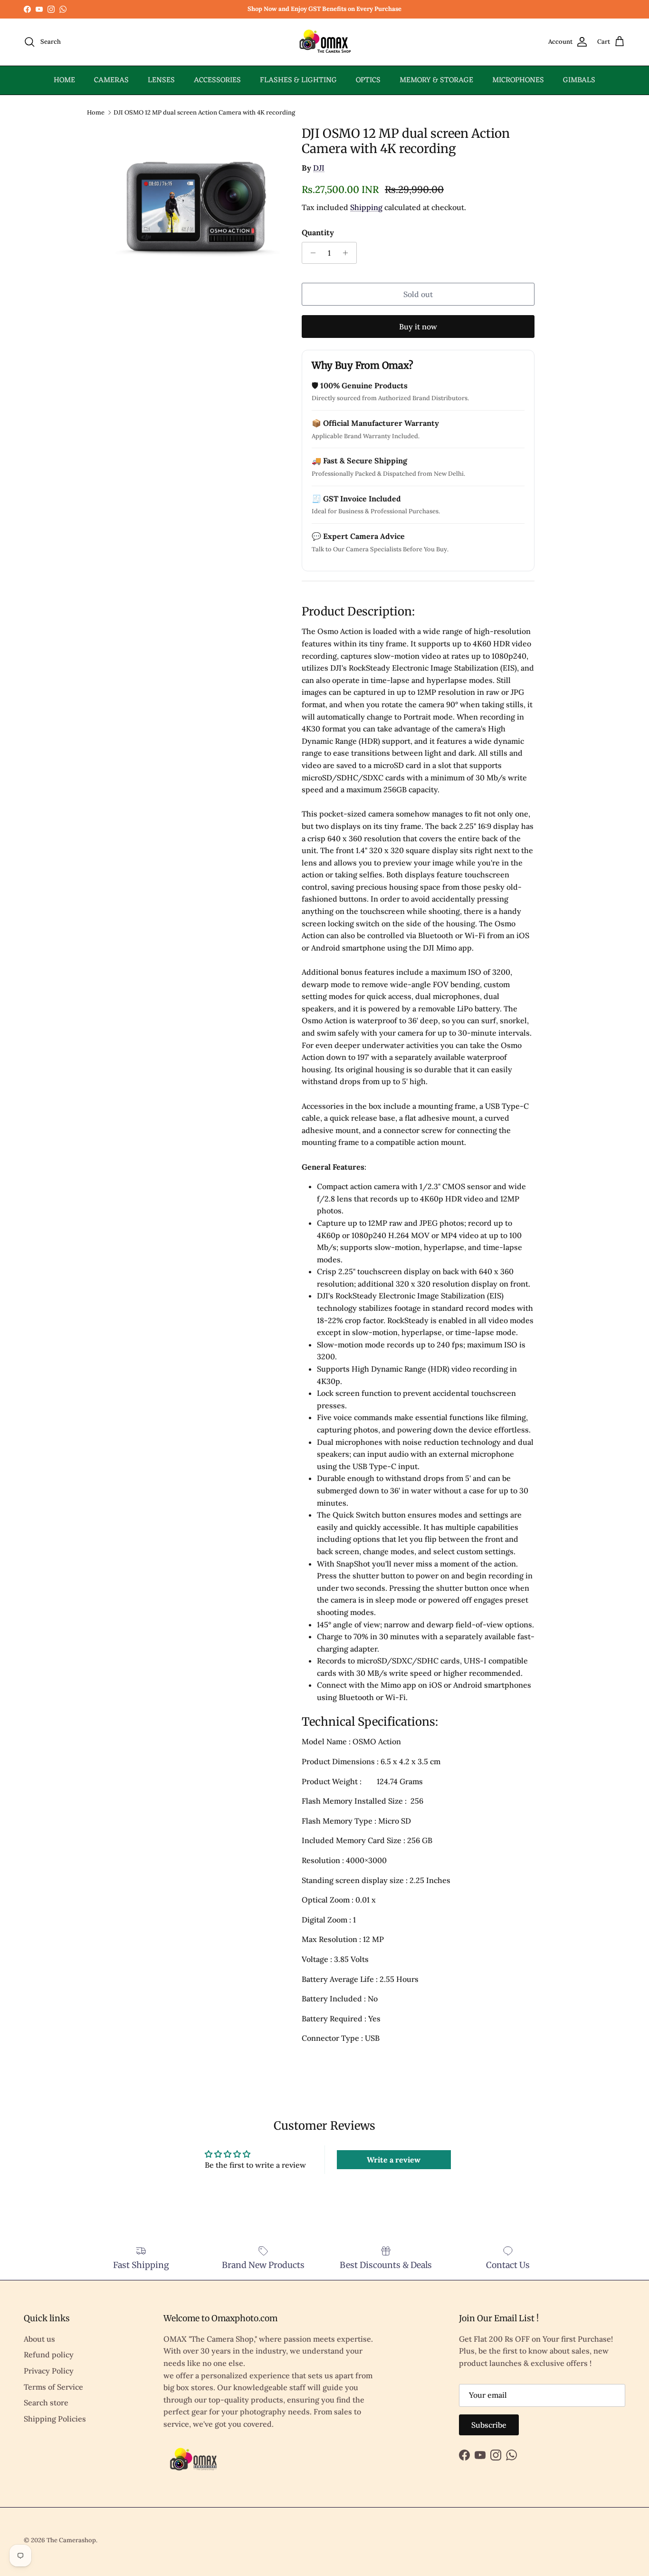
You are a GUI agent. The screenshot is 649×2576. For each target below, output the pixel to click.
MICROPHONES (518, 80)
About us (39, 2339)
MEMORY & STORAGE (436, 80)
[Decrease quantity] (310, 253)
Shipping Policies (55, 2419)
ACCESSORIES (217, 80)
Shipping (366, 207)
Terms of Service (53, 2387)
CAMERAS (111, 80)
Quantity (318, 232)
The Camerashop (71, 2540)
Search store (46, 2403)
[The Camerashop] (324, 42)
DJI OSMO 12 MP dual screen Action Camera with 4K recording (204, 112)
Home (96, 112)
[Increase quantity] (348, 253)
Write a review (394, 2160)
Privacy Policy (49, 2371)
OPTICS (368, 80)
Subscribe (489, 2425)
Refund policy (49, 2355)
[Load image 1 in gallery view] (198, 209)
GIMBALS (579, 80)
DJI (319, 168)
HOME (64, 80)
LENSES (161, 80)
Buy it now (418, 327)
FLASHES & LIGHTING (298, 80)
